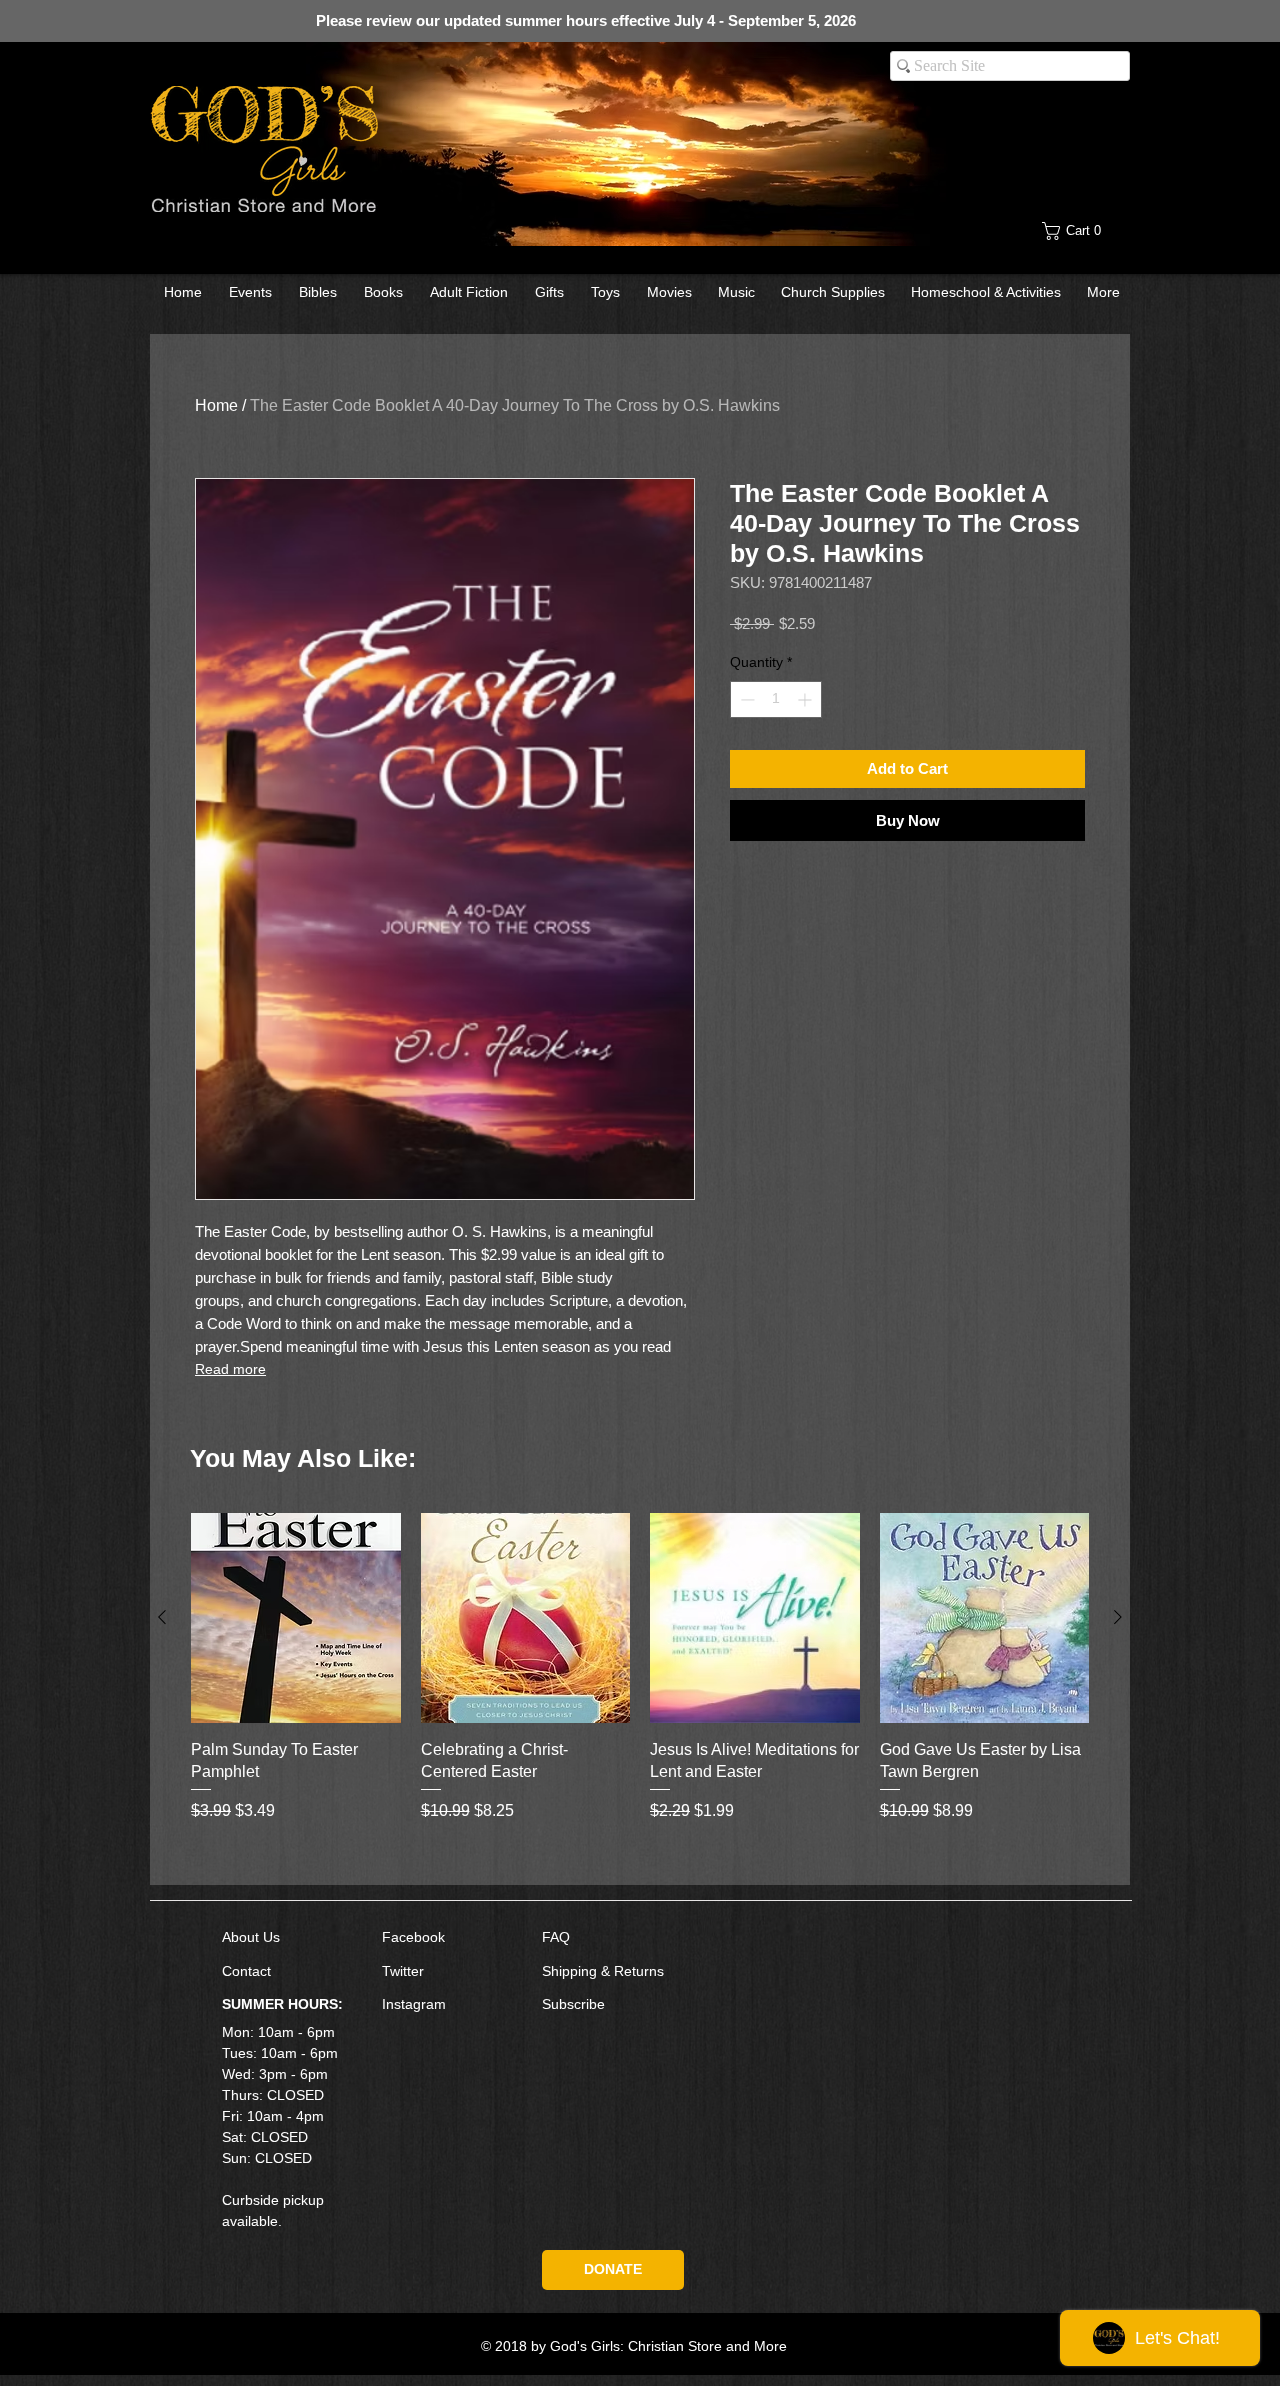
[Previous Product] (162, 1617)
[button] (1087, 231)
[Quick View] (296, 1618)
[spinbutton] (776, 699)
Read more (230, 1369)
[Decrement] (745, 699)
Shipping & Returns (603, 1971)
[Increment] (806, 699)
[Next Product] (1118, 1617)
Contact (246, 1971)
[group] (640, 1690)
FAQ (556, 1937)
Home (216, 405)
